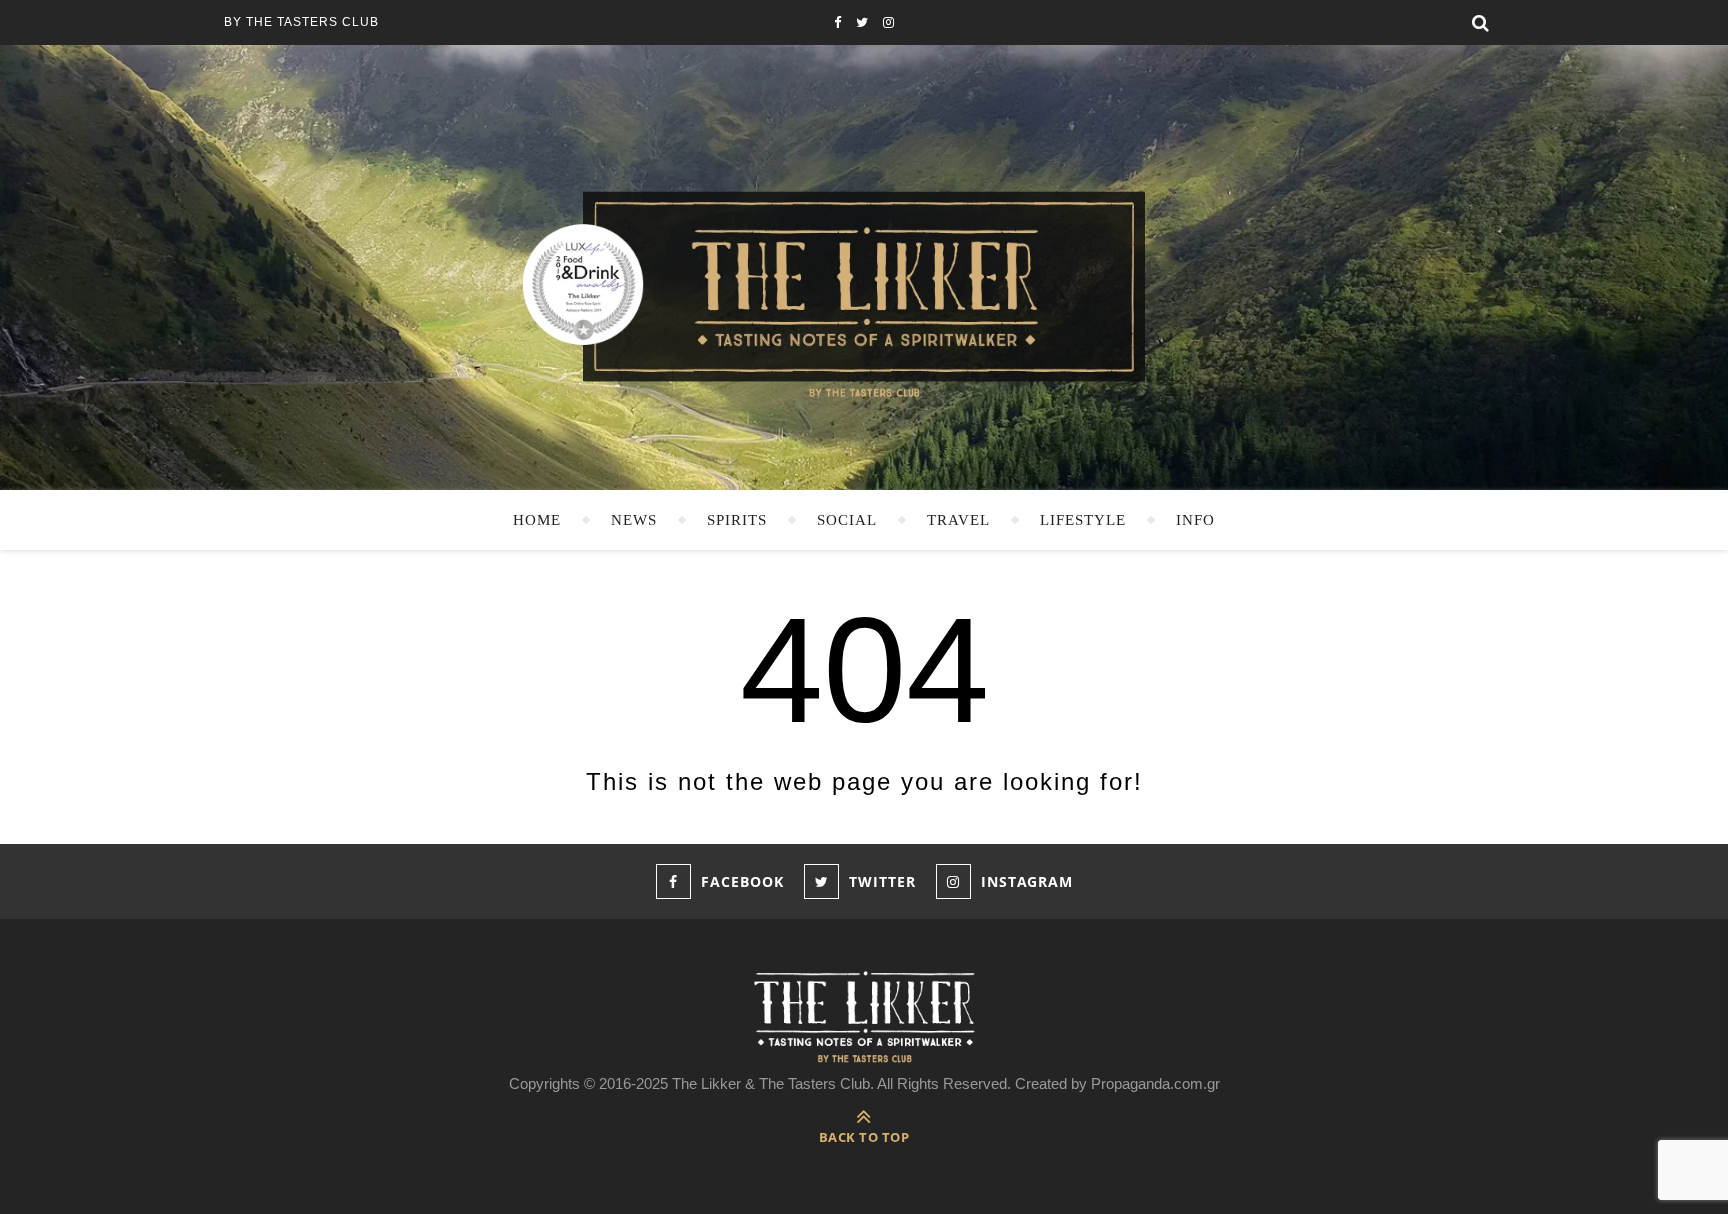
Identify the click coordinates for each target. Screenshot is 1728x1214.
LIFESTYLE (1083, 520)
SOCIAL (847, 520)
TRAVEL (958, 520)
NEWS (634, 520)
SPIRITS (737, 520)
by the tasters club (301, 22)
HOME (537, 520)
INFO (1195, 520)
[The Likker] (864, 292)
